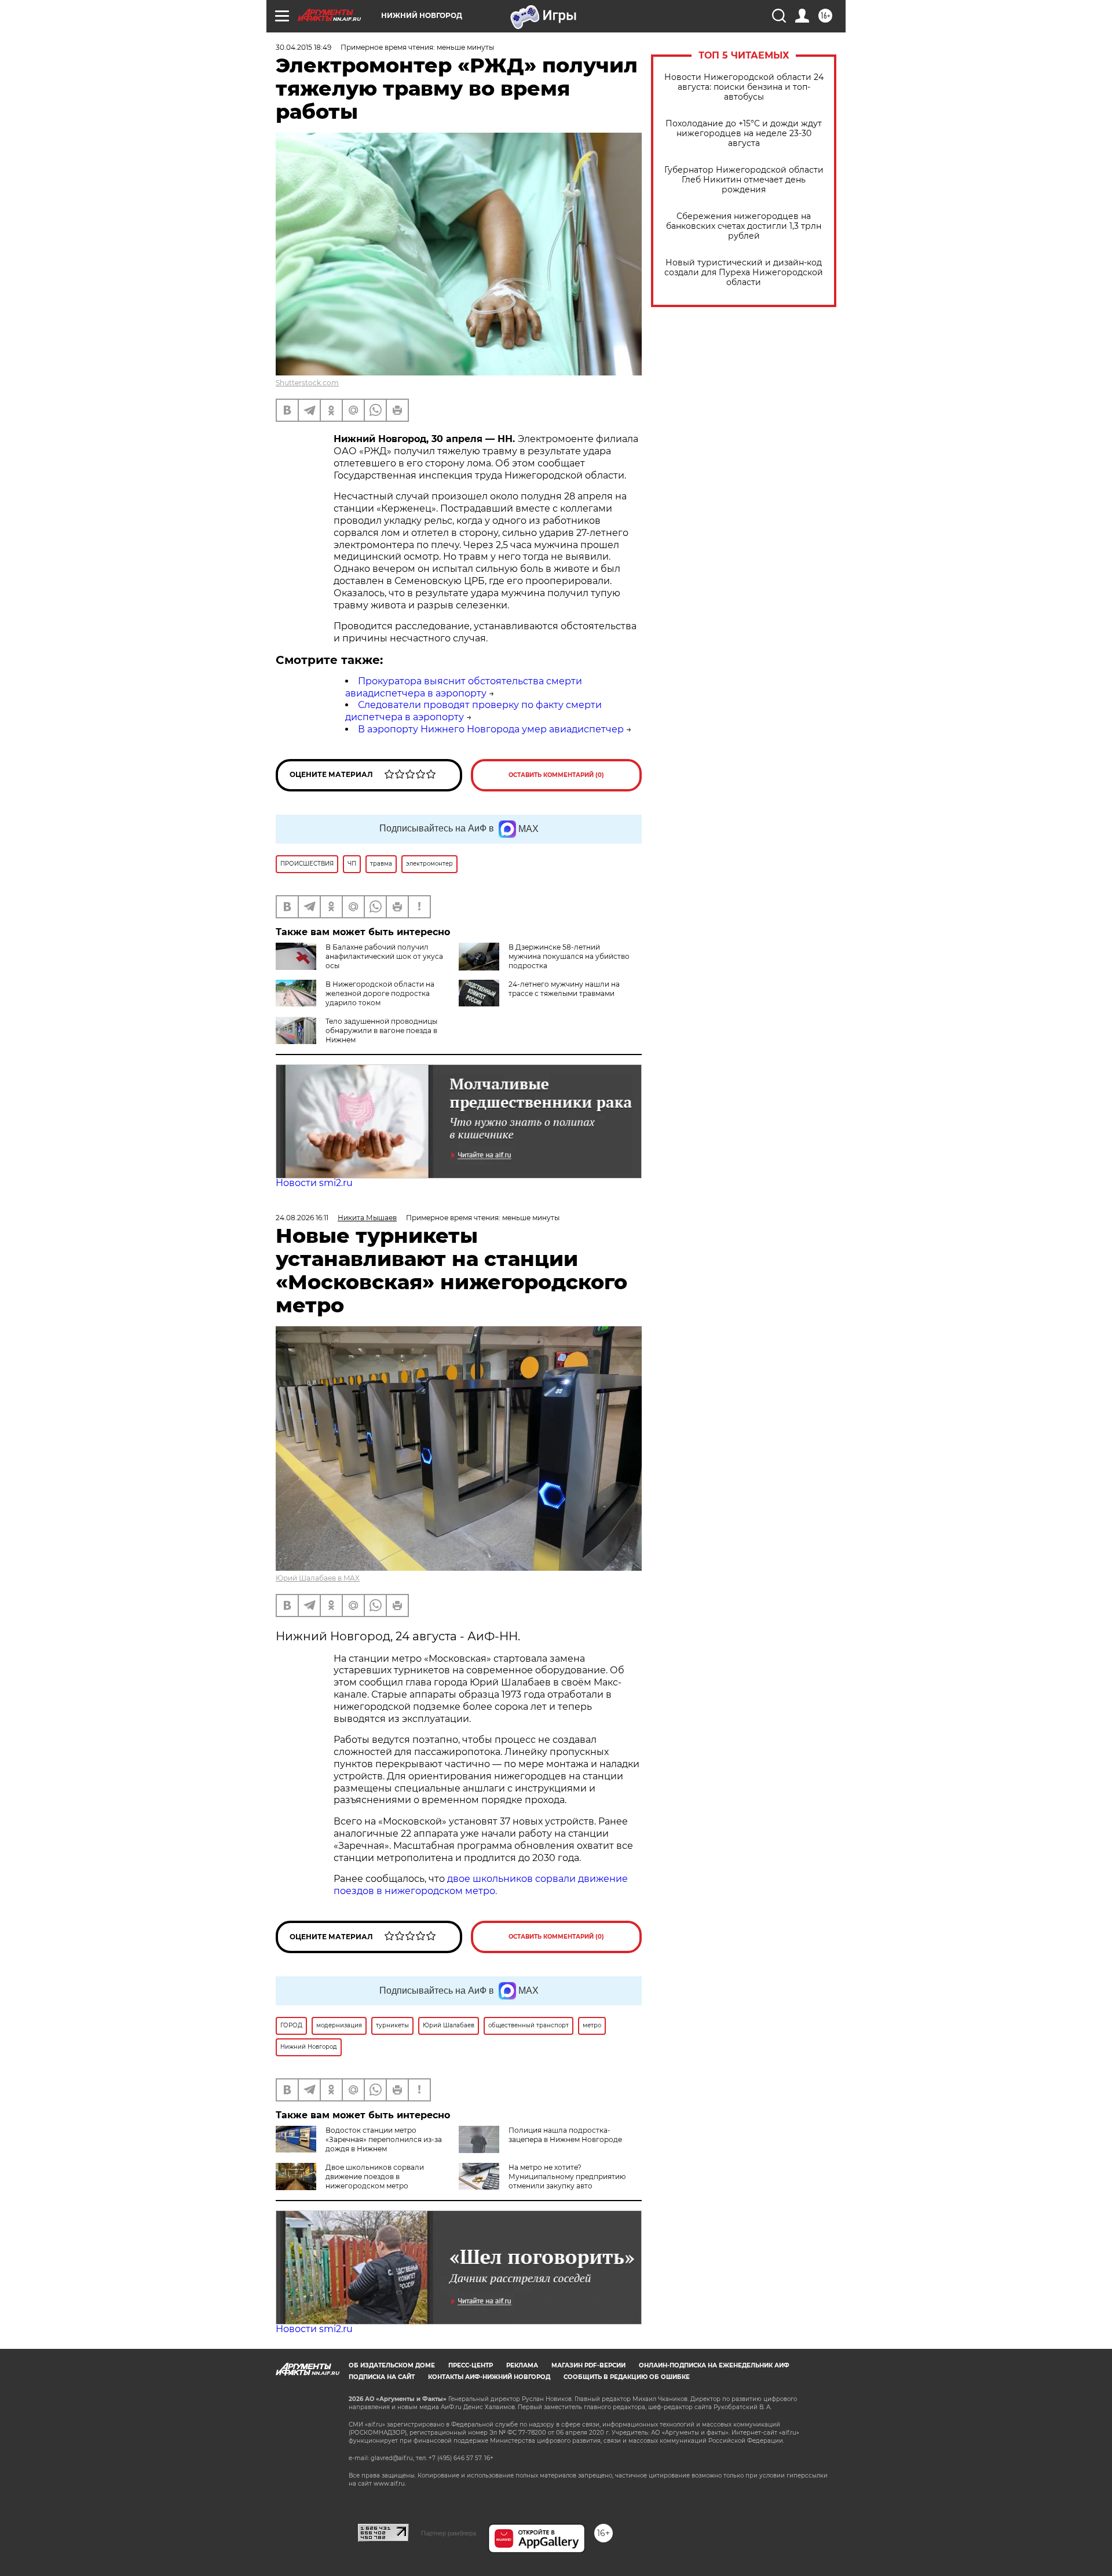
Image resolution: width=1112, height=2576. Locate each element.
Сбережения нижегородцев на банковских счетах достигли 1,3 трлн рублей (744, 226)
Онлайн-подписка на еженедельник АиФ (714, 2365)
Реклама (522, 2365)
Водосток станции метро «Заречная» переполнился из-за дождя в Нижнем (384, 2139)
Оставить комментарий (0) (556, 775)
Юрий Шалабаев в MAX (318, 1578)
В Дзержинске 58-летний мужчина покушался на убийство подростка (569, 956)
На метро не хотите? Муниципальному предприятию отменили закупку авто (567, 2177)
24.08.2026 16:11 (302, 1218)
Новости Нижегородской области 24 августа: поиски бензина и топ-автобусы (744, 87)
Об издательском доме (392, 2365)
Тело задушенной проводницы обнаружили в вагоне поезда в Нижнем (381, 1030)
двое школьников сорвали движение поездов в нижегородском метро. (481, 1885)
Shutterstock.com (307, 383)
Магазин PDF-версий (588, 2365)
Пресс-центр (471, 2365)
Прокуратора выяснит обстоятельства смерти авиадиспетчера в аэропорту (464, 687)
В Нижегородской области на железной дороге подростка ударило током (380, 993)
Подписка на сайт (382, 2377)
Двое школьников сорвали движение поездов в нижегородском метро (375, 2177)
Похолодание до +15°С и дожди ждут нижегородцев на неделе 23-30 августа (744, 134)
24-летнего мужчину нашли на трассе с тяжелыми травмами (564, 989)
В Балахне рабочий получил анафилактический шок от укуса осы (384, 956)
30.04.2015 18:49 (303, 47)
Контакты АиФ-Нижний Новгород (489, 2377)
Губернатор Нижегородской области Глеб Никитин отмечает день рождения (744, 180)
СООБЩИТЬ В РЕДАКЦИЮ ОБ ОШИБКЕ (627, 2377)
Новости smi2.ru (314, 1183)
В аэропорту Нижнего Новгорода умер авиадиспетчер (491, 729)
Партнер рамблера (449, 2533)
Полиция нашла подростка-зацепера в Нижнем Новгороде (565, 2135)
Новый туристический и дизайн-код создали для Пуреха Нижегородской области (744, 273)
